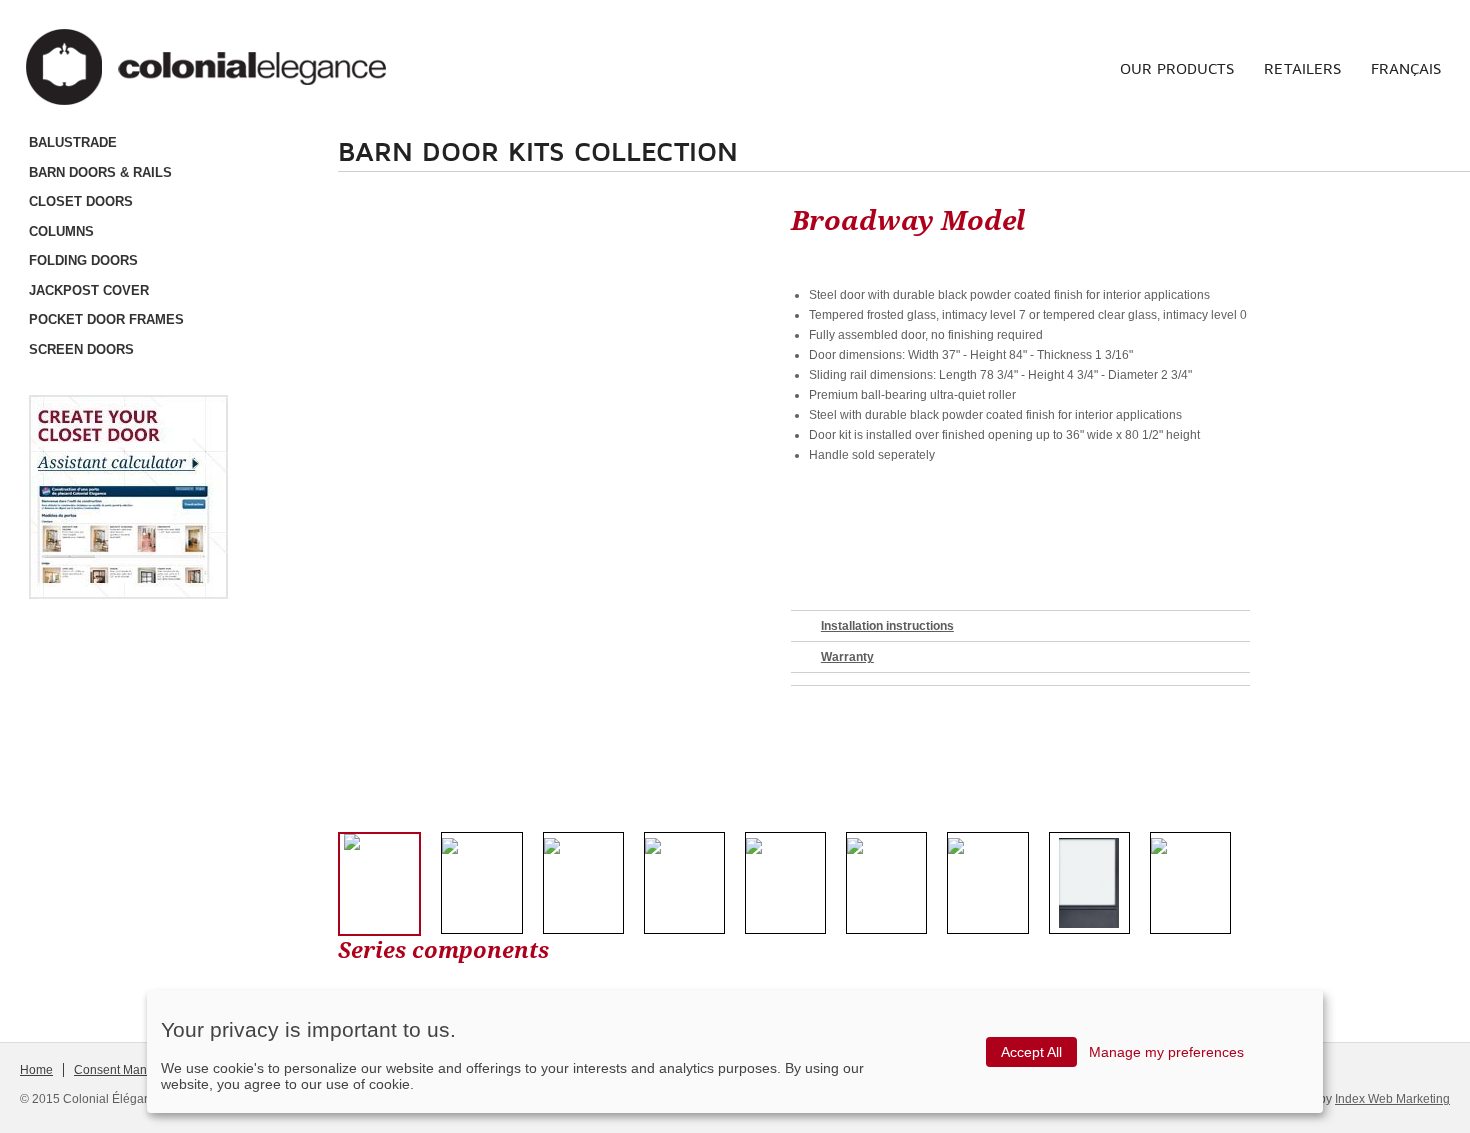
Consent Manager (123, 1070)
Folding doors (83, 260)
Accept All (1031, 1052)
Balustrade (73, 142)
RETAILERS (1302, 68)
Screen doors (81, 349)
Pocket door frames (106, 319)
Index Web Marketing (1392, 1099)
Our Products (1177, 68)
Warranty (847, 657)
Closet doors (81, 201)
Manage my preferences (1166, 1052)
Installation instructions (887, 626)
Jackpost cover (89, 290)
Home (36, 1070)
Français (1406, 68)
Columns (61, 231)
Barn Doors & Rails (100, 172)
